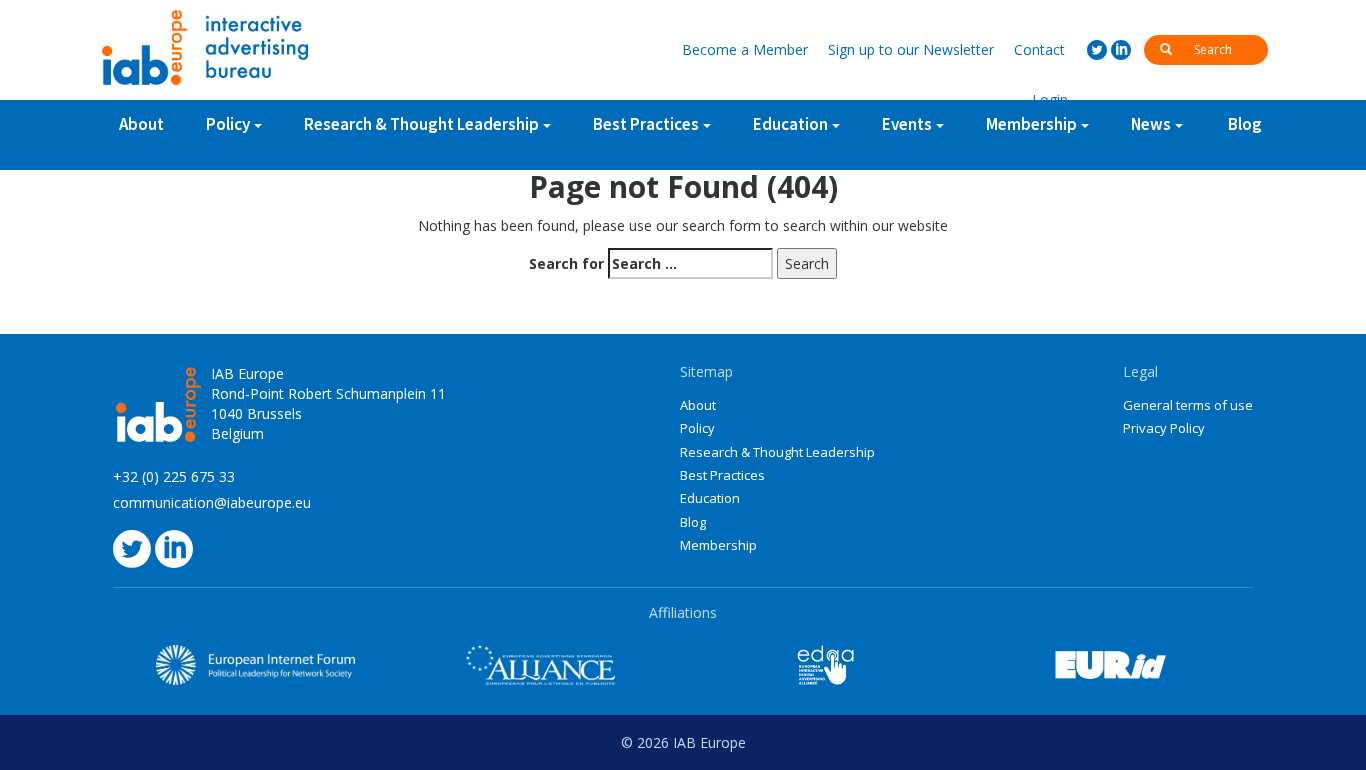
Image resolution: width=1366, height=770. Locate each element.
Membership (718, 545)
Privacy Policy (1164, 428)
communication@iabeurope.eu (212, 502)
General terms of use (1188, 405)
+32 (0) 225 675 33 (174, 476)
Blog (1245, 124)
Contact (1039, 49)
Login (1050, 99)
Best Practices (722, 475)
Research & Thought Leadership (421, 124)
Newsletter (911, 49)
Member (745, 49)
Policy (228, 124)
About (141, 124)
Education (710, 498)
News (1151, 124)
